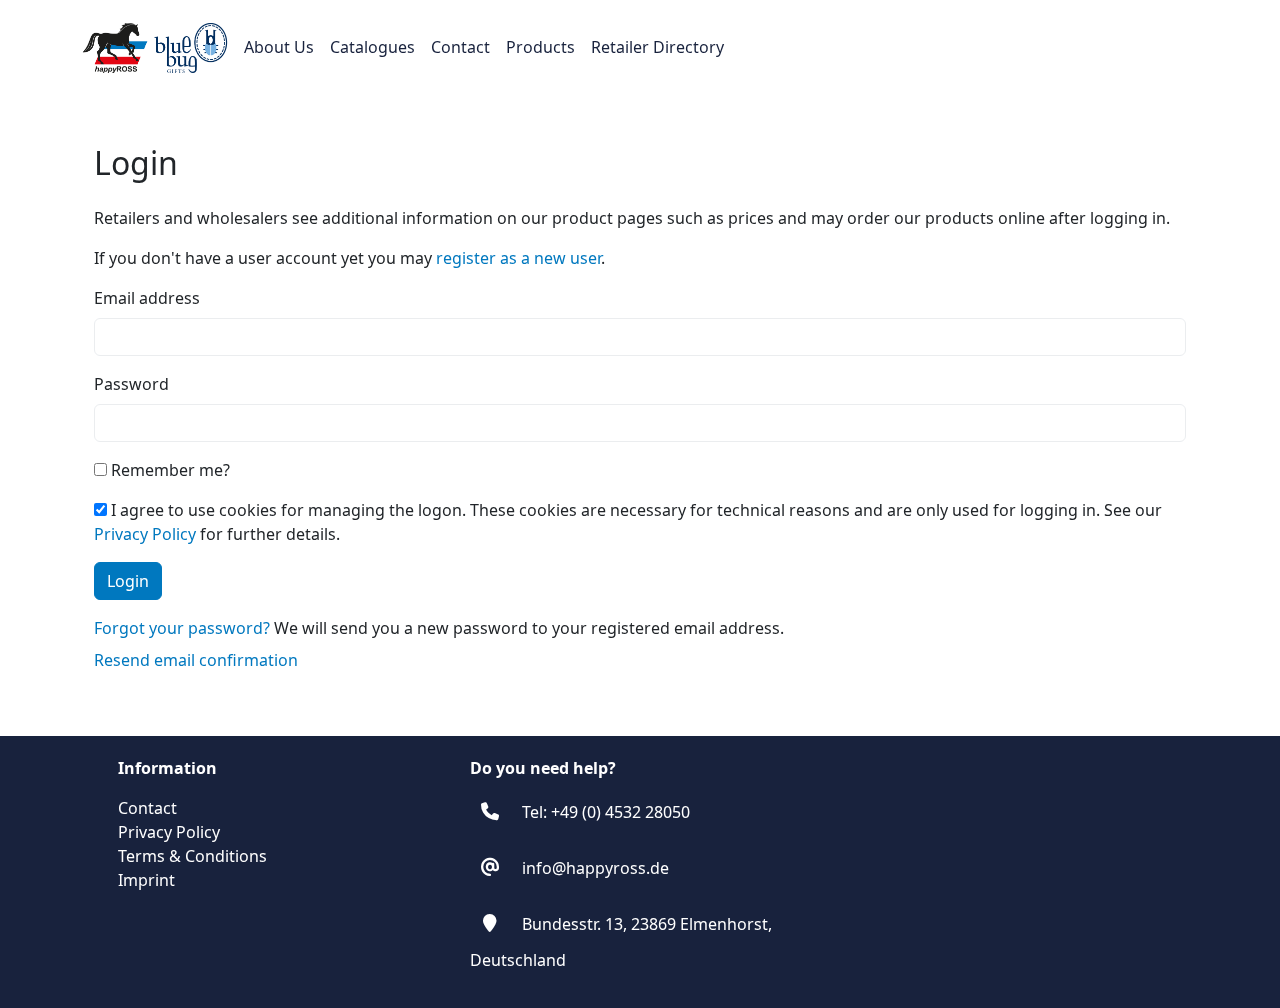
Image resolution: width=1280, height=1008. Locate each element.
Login (128, 581)
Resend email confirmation (196, 660)
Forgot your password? (182, 628)
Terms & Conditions (192, 856)
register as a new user (518, 258)
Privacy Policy (145, 534)
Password (131, 384)
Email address (147, 298)
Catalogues (372, 47)
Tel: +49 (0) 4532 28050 (606, 812)
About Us (279, 47)
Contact (460, 47)
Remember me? (168, 470)
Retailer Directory (657, 47)
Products (540, 47)
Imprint (146, 880)
